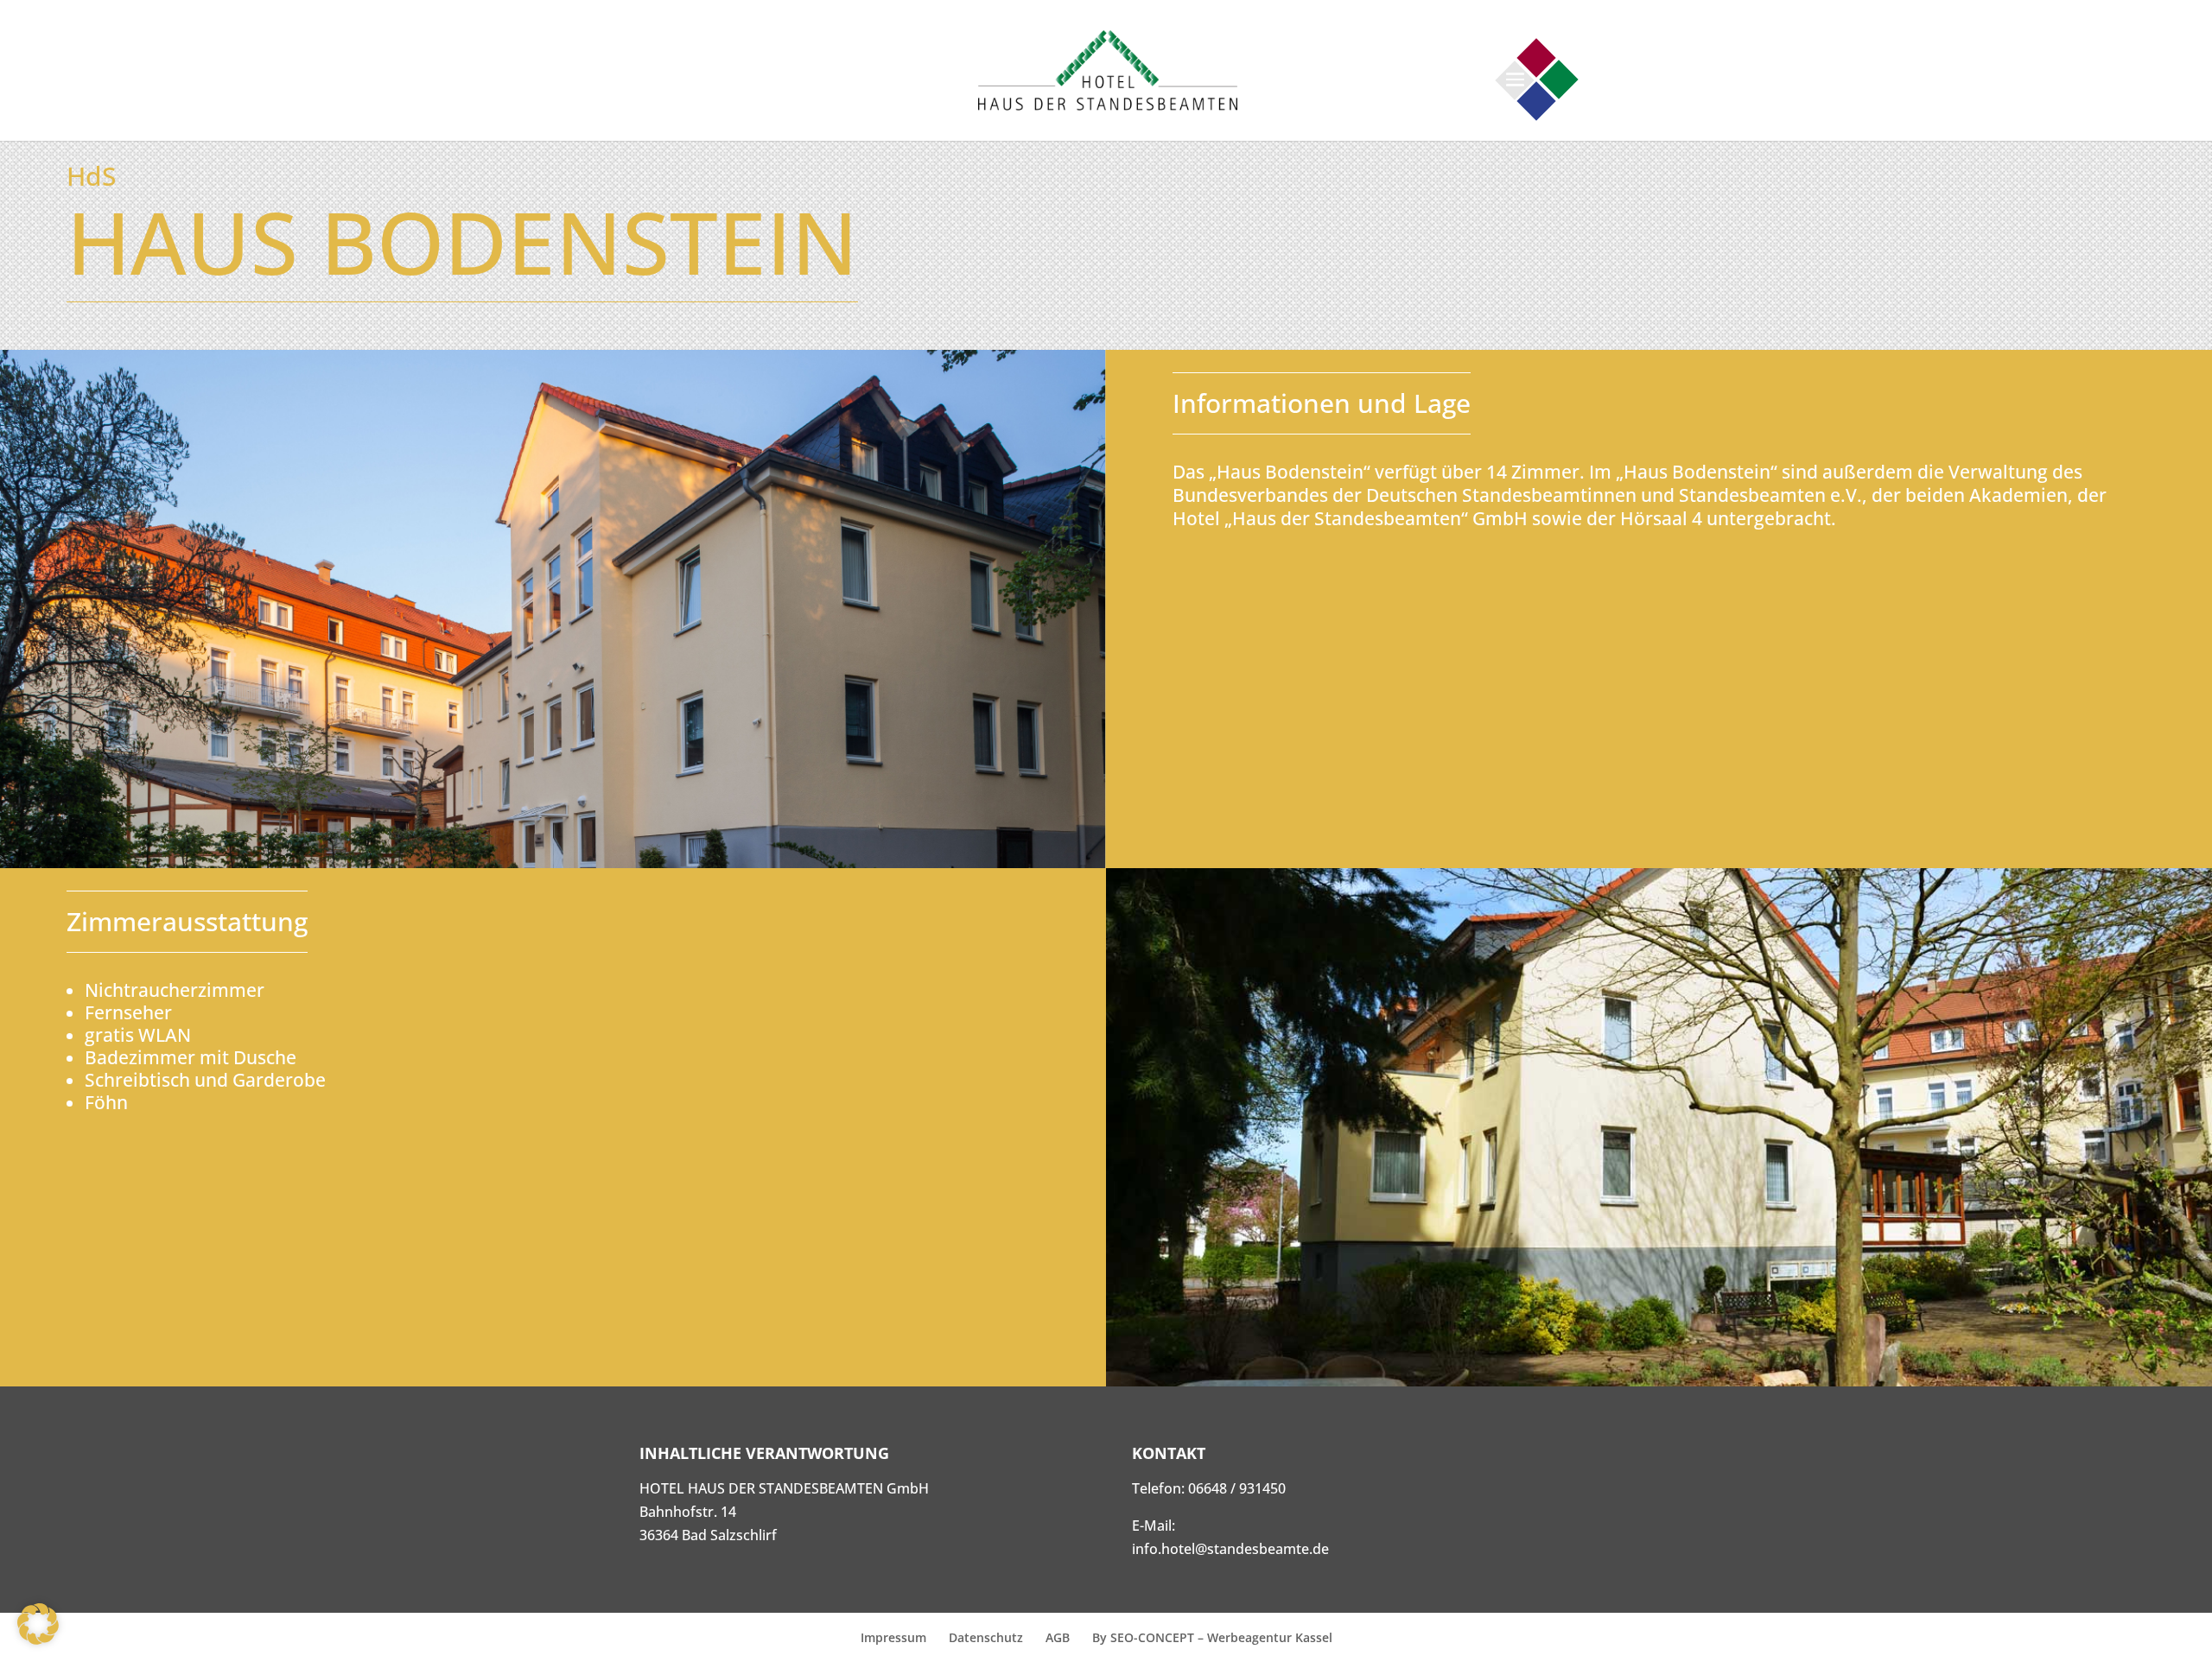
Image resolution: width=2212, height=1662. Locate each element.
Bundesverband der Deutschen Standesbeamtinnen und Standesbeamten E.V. (1558, 79)
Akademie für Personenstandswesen (1536, 101)
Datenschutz (986, 1637)
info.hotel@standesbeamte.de (1230, 1549)
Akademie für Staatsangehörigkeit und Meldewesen (1536, 57)
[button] (38, 1624)
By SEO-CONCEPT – (1150, 1637)
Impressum (893, 1637)
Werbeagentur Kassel (1270, 1637)
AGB (1058, 1637)
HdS (91, 176)
